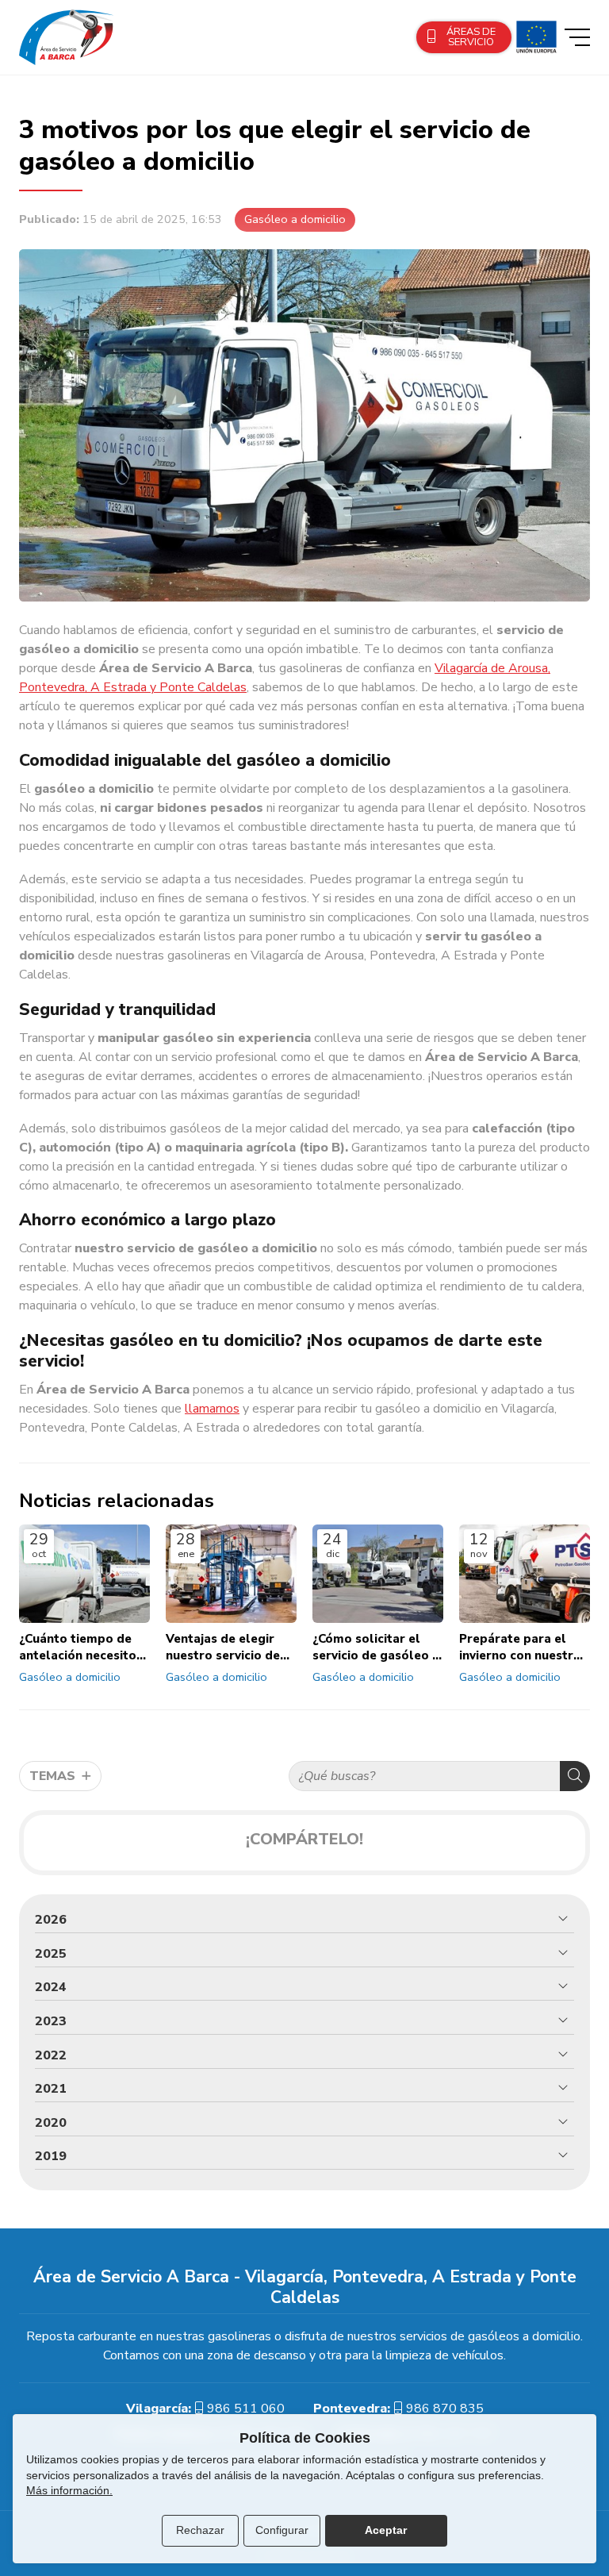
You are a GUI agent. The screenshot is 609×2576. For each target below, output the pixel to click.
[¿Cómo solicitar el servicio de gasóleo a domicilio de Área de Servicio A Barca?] (378, 1574)
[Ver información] (534, 37)
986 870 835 (445, 2409)
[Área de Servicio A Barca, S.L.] (67, 37)
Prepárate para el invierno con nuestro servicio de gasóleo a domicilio (523, 1648)
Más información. (69, 2490)
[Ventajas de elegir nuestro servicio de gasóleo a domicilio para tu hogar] (231, 1574)
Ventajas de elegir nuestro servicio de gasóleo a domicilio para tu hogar (225, 1648)
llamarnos (212, 1409)
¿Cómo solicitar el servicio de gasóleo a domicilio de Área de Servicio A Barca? (376, 1648)
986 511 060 (246, 2409)
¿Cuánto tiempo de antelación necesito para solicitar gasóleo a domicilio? (81, 1648)
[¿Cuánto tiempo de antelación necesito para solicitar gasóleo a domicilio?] (84, 1574)
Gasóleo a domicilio (295, 219)
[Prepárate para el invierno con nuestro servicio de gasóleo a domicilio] (525, 1574)
